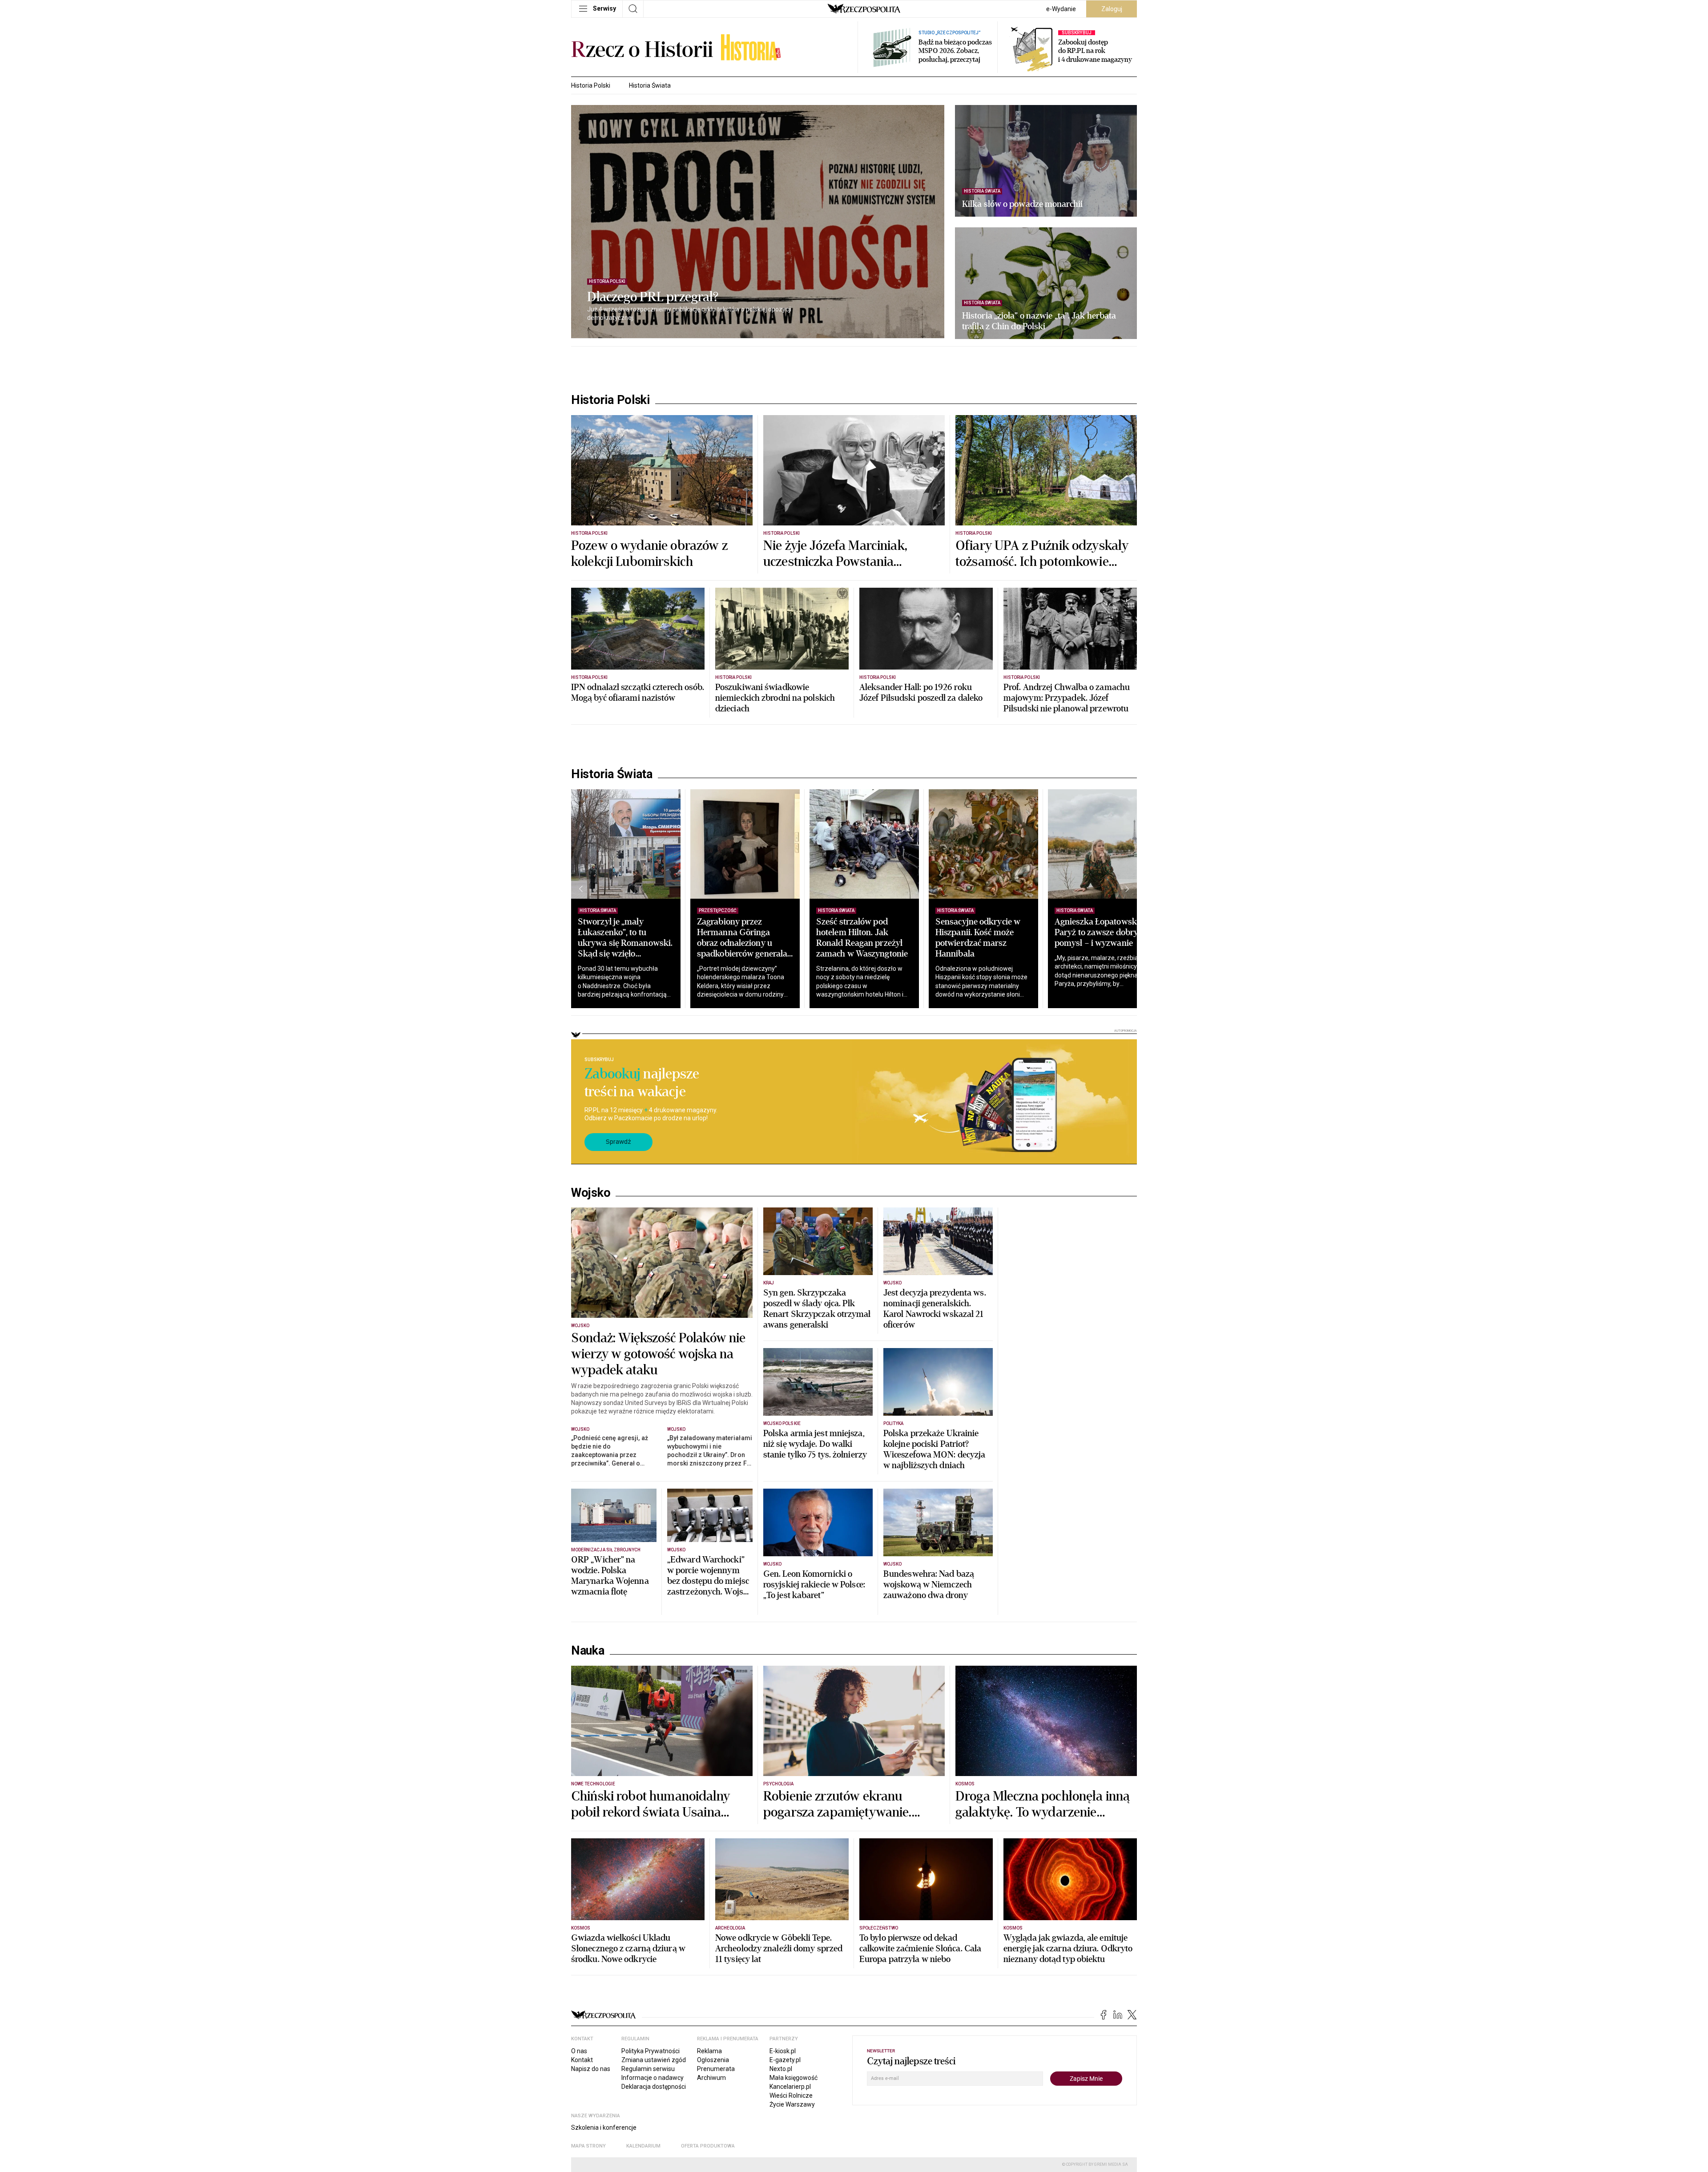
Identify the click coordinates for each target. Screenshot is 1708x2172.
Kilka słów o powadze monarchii (1022, 204)
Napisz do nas (591, 2069)
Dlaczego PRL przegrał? (653, 297)
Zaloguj (1112, 9)
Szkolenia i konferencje (604, 2128)
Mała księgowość (794, 2078)
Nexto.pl (781, 2069)
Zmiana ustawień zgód (654, 2060)
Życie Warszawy (792, 2104)
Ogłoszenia (713, 2060)
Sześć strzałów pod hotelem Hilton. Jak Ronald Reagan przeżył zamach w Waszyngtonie (862, 938)
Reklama (709, 2051)
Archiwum (711, 2078)
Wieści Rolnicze (791, 2095)
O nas (579, 2051)
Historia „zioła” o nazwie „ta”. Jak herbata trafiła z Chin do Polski (1039, 321)
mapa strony (588, 2146)
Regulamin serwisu (648, 2069)
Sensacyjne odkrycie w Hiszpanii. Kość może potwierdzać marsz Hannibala (978, 938)
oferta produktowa (708, 2146)
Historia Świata (650, 85)
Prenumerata (716, 2069)
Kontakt (582, 2060)
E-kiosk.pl (783, 2051)
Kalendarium (643, 2146)
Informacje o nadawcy (653, 2078)
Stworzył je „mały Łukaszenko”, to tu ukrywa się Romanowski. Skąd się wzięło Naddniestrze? (625, 943)
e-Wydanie (1061, 9)
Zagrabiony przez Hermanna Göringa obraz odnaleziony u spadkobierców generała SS (742, 943)
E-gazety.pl (785, 2060)
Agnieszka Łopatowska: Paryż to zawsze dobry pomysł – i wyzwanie (1099, 932)
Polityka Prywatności (651, 2051)
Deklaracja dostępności (654, 2087)
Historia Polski (591, 85)
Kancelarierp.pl (790, 2087)
